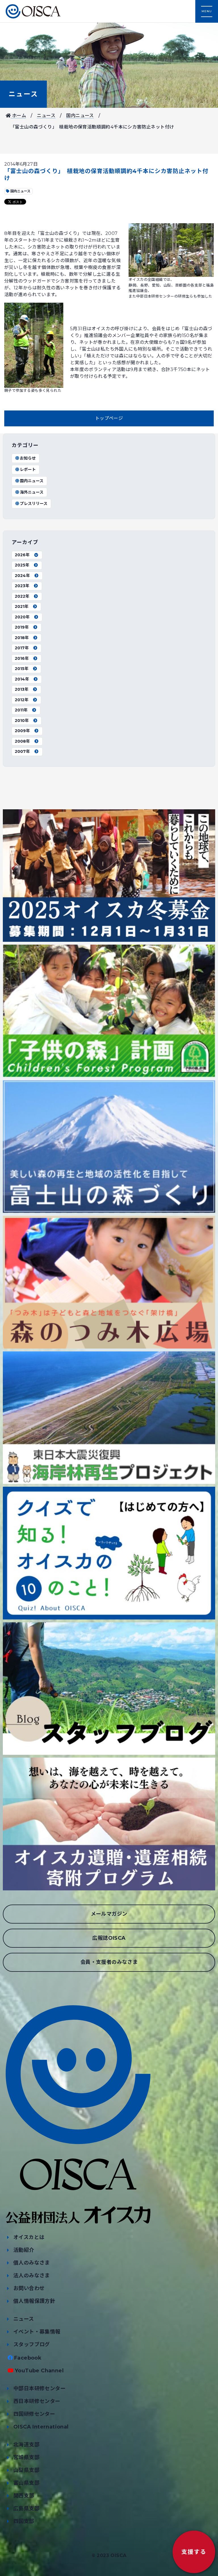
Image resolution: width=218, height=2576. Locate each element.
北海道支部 (26, 2445)
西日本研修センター (37, 2401)
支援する (194, 2552)
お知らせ (28, 458)
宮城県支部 (26, 2457)
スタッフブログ (32, 2345)
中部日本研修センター (39, 2388)
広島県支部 (26, 2508)
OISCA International (41, 2427)
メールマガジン (109, 1914)
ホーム (18, 116)
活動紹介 (24, 2250)
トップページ (109, 418)
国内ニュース (80, 116)
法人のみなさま (32, 2276)
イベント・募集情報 (37, 2332)
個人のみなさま (32, 2263)
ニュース (23, 94)
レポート (28, 469)
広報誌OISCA (109, 1938)
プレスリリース (34, 504)
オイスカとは (29, 2237)
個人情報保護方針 (34, 2301)
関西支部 (24, 2496)
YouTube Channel (39, 2371)
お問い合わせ (29, 2288)
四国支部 (24, 2521)
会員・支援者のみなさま (109, 1962)
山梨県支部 (26, 2470)
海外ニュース (32, 492)
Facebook (28, 2358)
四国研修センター (34, 2414)
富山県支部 (26, 2483)
